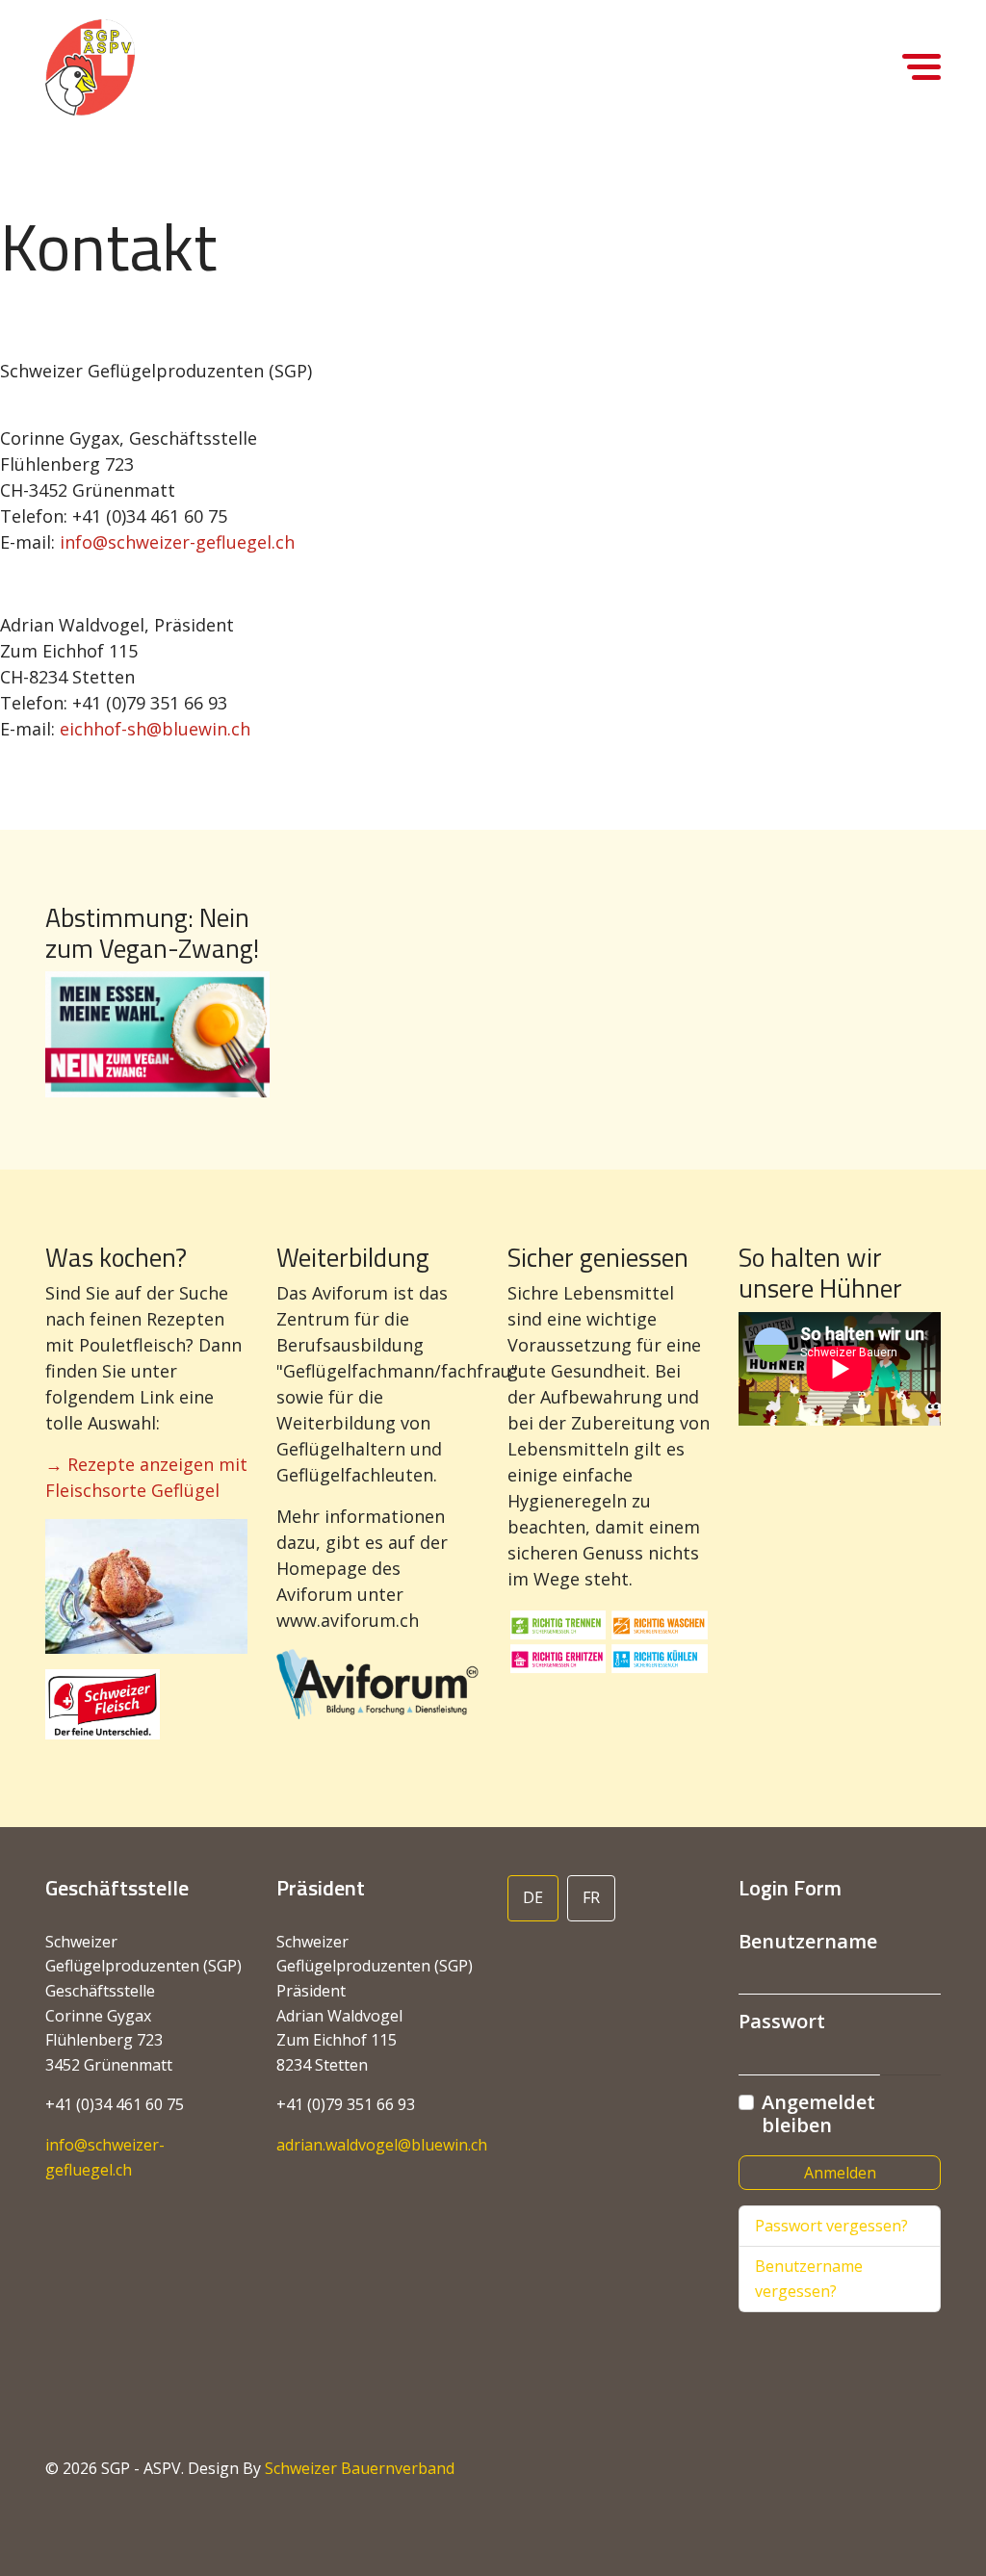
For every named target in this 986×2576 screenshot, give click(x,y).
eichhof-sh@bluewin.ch (155, 729)
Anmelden (840, 2173)
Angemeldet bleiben (818, 2114)
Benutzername (808, 1942)
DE (533, 1897)
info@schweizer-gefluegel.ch (177, 542)
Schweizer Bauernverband (360, 2468)
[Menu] (921, 116)
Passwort (782, 2022)
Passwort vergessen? (831, 2226)
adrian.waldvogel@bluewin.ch (382, 2145)
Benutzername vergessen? (809, 2279)
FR (591, 1897)
